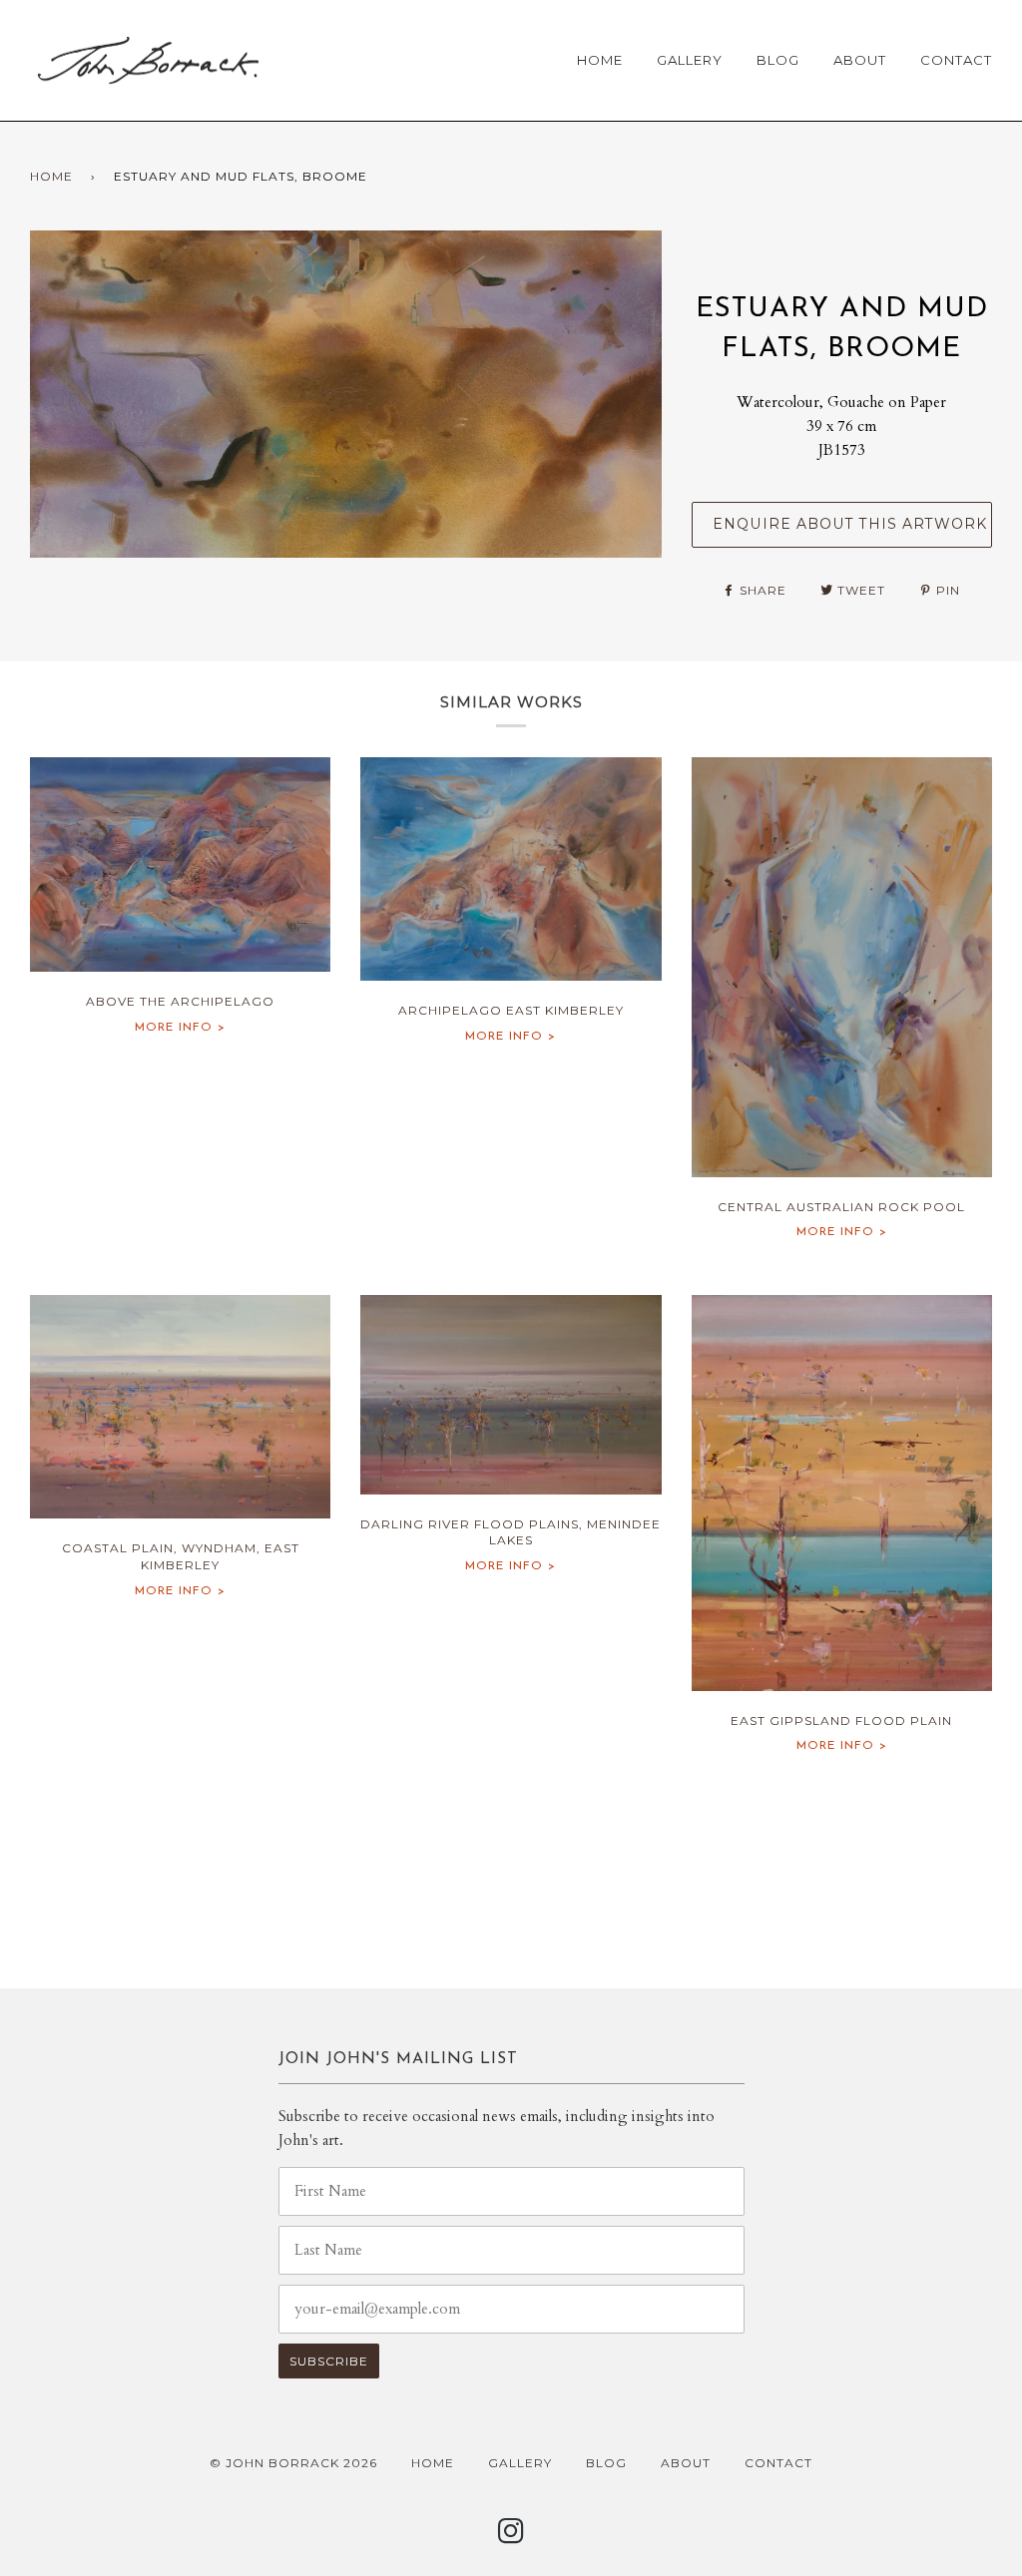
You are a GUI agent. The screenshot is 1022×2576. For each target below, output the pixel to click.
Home (600, 60)
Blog (778, 60)
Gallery (690, 60)
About (860, 60)
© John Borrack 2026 (293, 2463)
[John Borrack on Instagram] (511, 2537)
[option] (346, 394)
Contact (956, 60)
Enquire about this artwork (850, 524)
